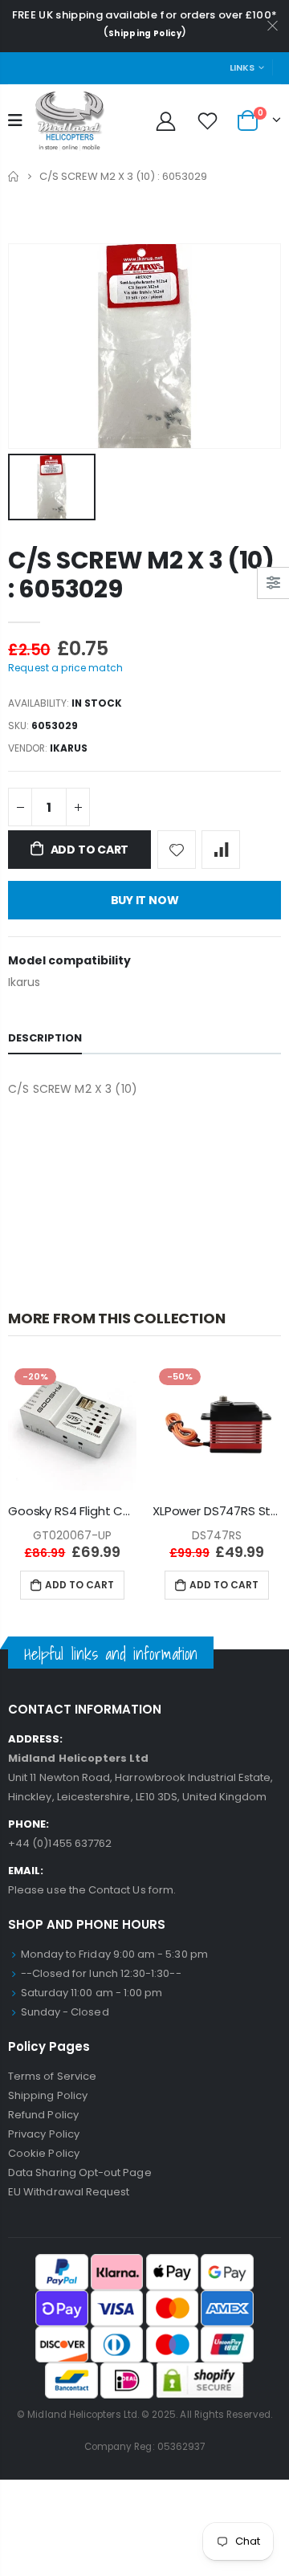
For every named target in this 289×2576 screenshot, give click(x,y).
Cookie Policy (44, 2153)
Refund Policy (43, 2115)
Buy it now (145, 900)
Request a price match (65, 668)
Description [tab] (45, 1038)
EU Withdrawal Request (69, 2192)
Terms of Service (52, 2076)
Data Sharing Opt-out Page (80, 2172)
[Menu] (15, 120)
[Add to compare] (221, 850)
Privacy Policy (44, 2134)
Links (242, 67)
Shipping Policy (145, 33)
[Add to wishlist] (177, 850)
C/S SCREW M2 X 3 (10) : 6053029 (141, 575)
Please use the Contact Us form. (92, 1890)
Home (14, 176)
